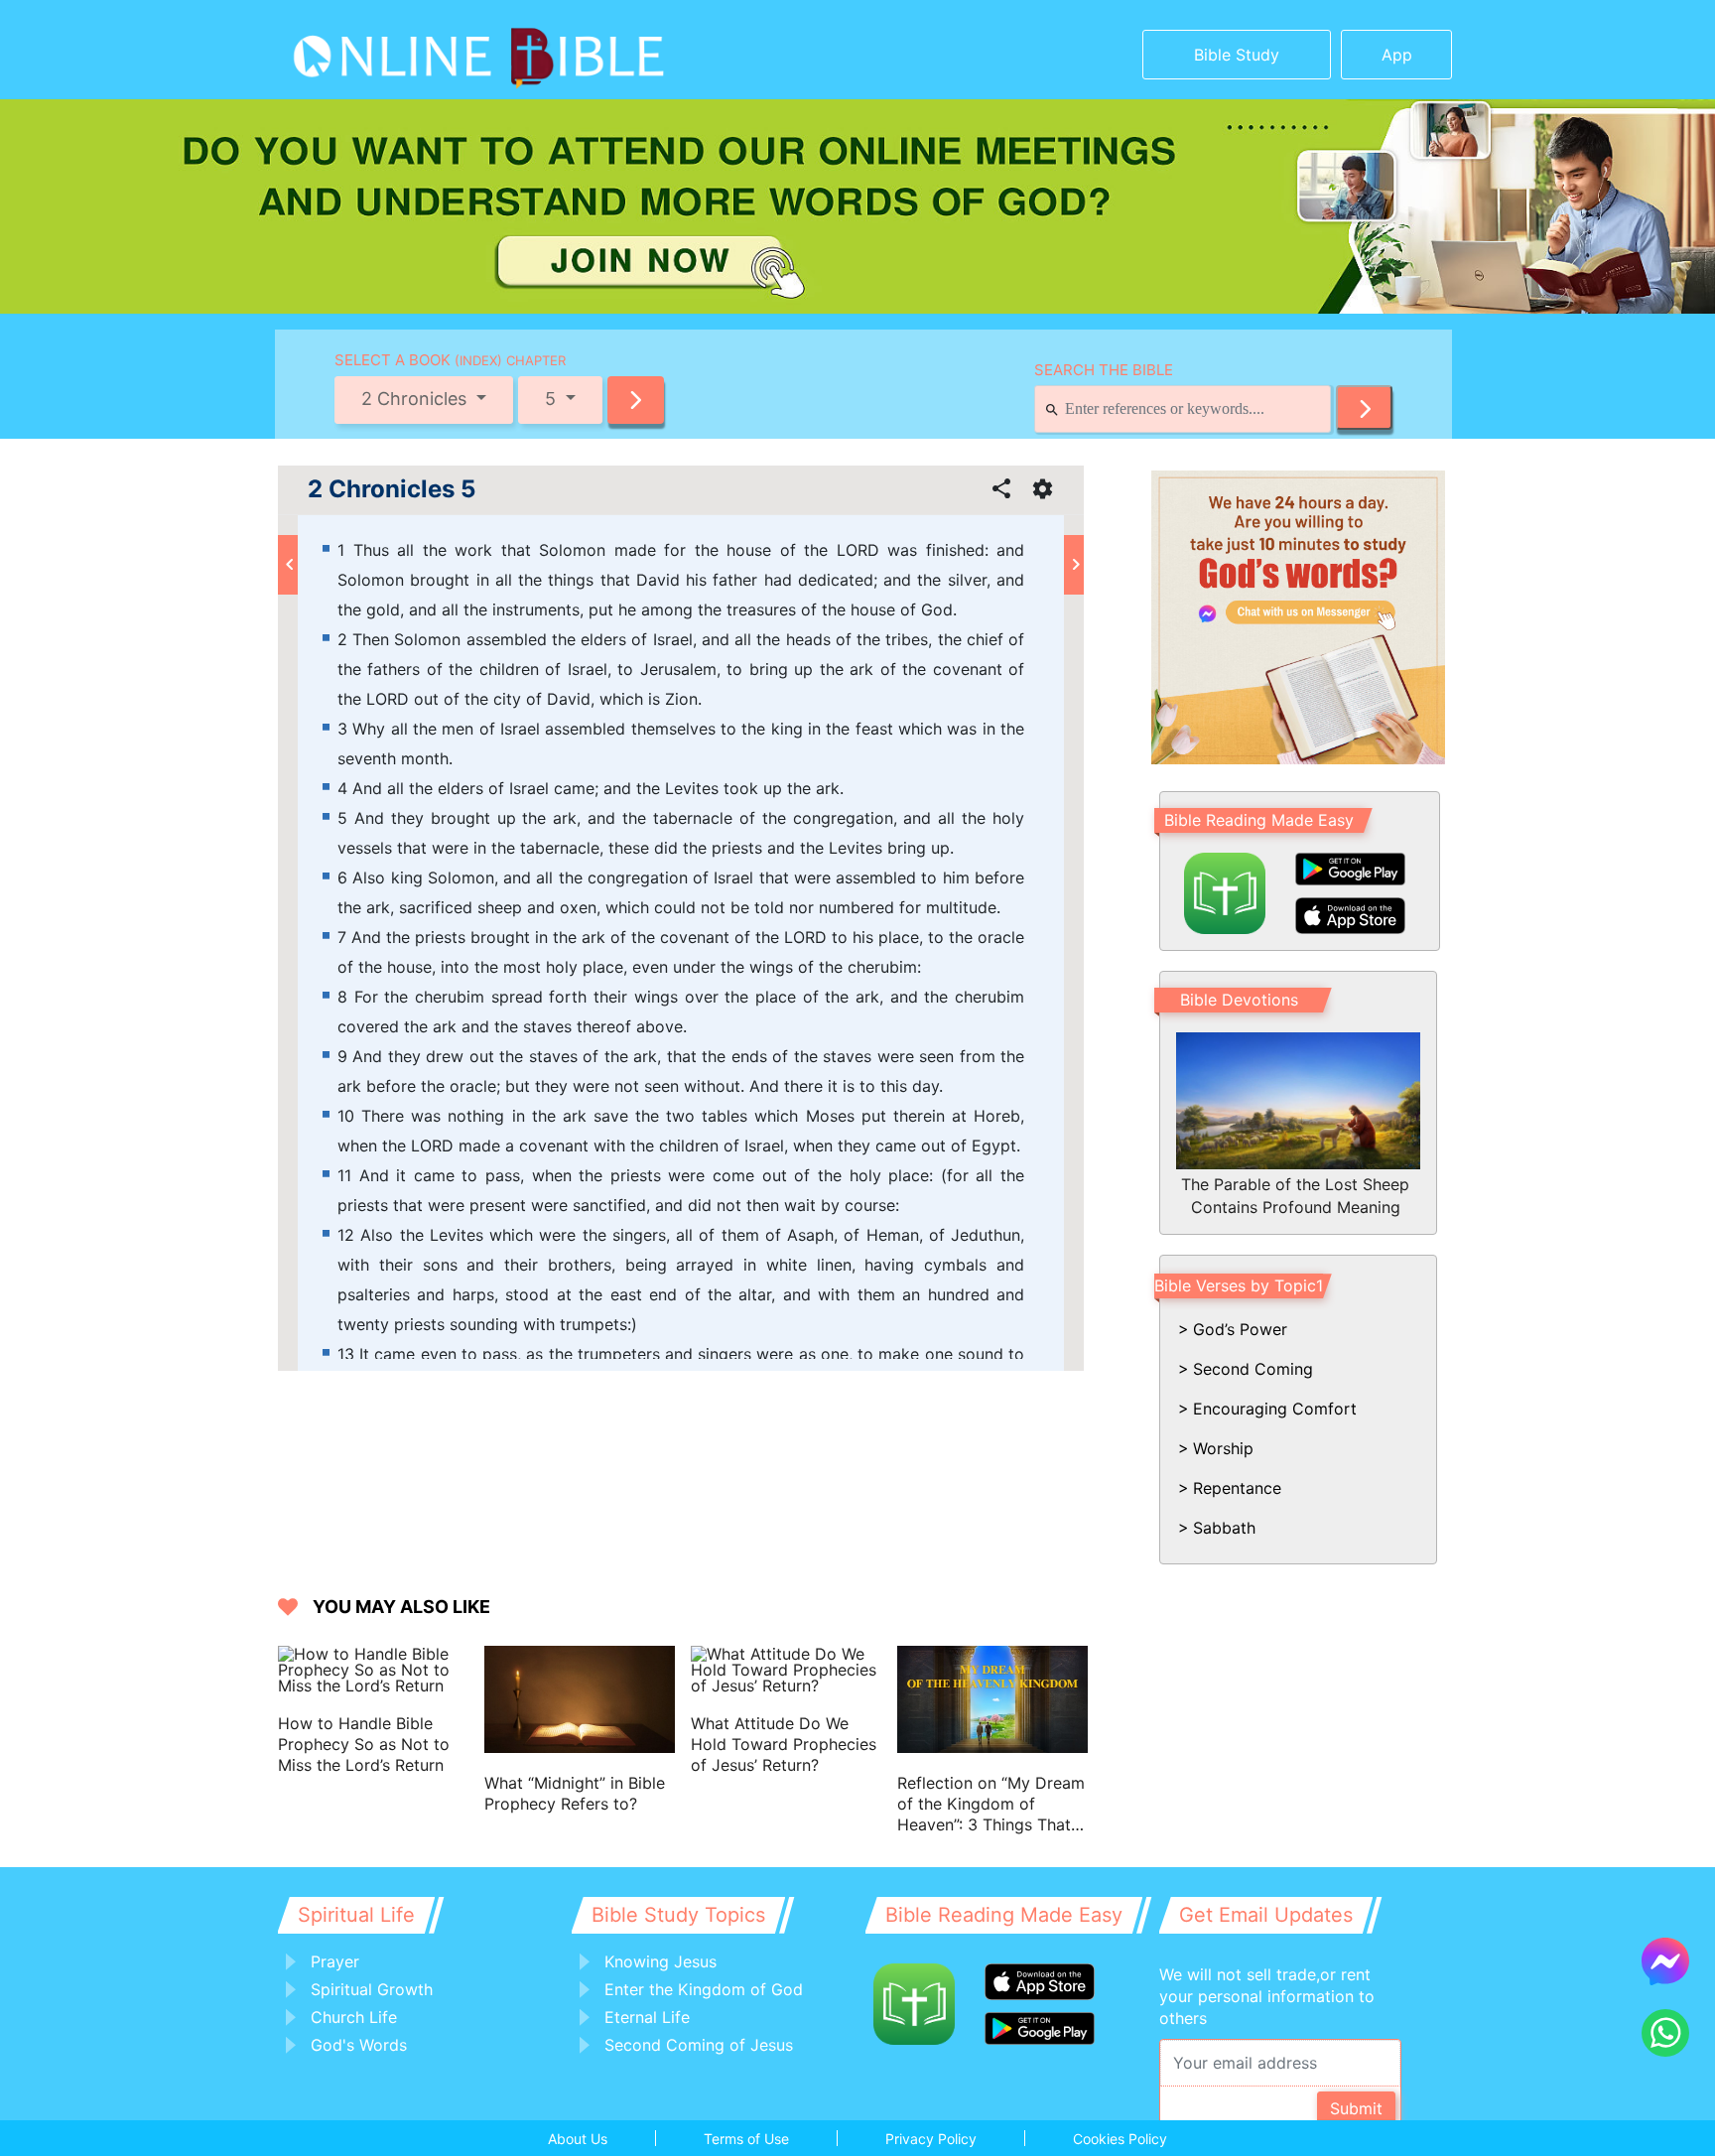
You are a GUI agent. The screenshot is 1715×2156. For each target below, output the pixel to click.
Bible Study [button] (1237, 55)
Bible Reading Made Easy (1259, 820)
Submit (1356, 2108)
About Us (578, 2139)
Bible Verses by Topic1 (1239, 1285)
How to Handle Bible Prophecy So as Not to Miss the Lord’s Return (364, 1744)
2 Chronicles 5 (392, 489)
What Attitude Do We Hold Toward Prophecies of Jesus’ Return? (784, 1744)
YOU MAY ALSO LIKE (401, 1607)
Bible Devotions (1239, 1000)
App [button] (1397, 55)
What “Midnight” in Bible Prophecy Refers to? (575, 1793)
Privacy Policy (931, 2139)
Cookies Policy (1120, 2139)
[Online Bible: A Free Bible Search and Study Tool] (416, 50)
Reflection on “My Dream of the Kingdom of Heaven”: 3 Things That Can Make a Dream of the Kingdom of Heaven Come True (991, 1804)
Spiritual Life (356, 1915)
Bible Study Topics (678, 1915)
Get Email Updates (1266, 1915)
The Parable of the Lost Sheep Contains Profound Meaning (1295, 1195)
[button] (636, 400)
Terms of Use (746, 2139)
